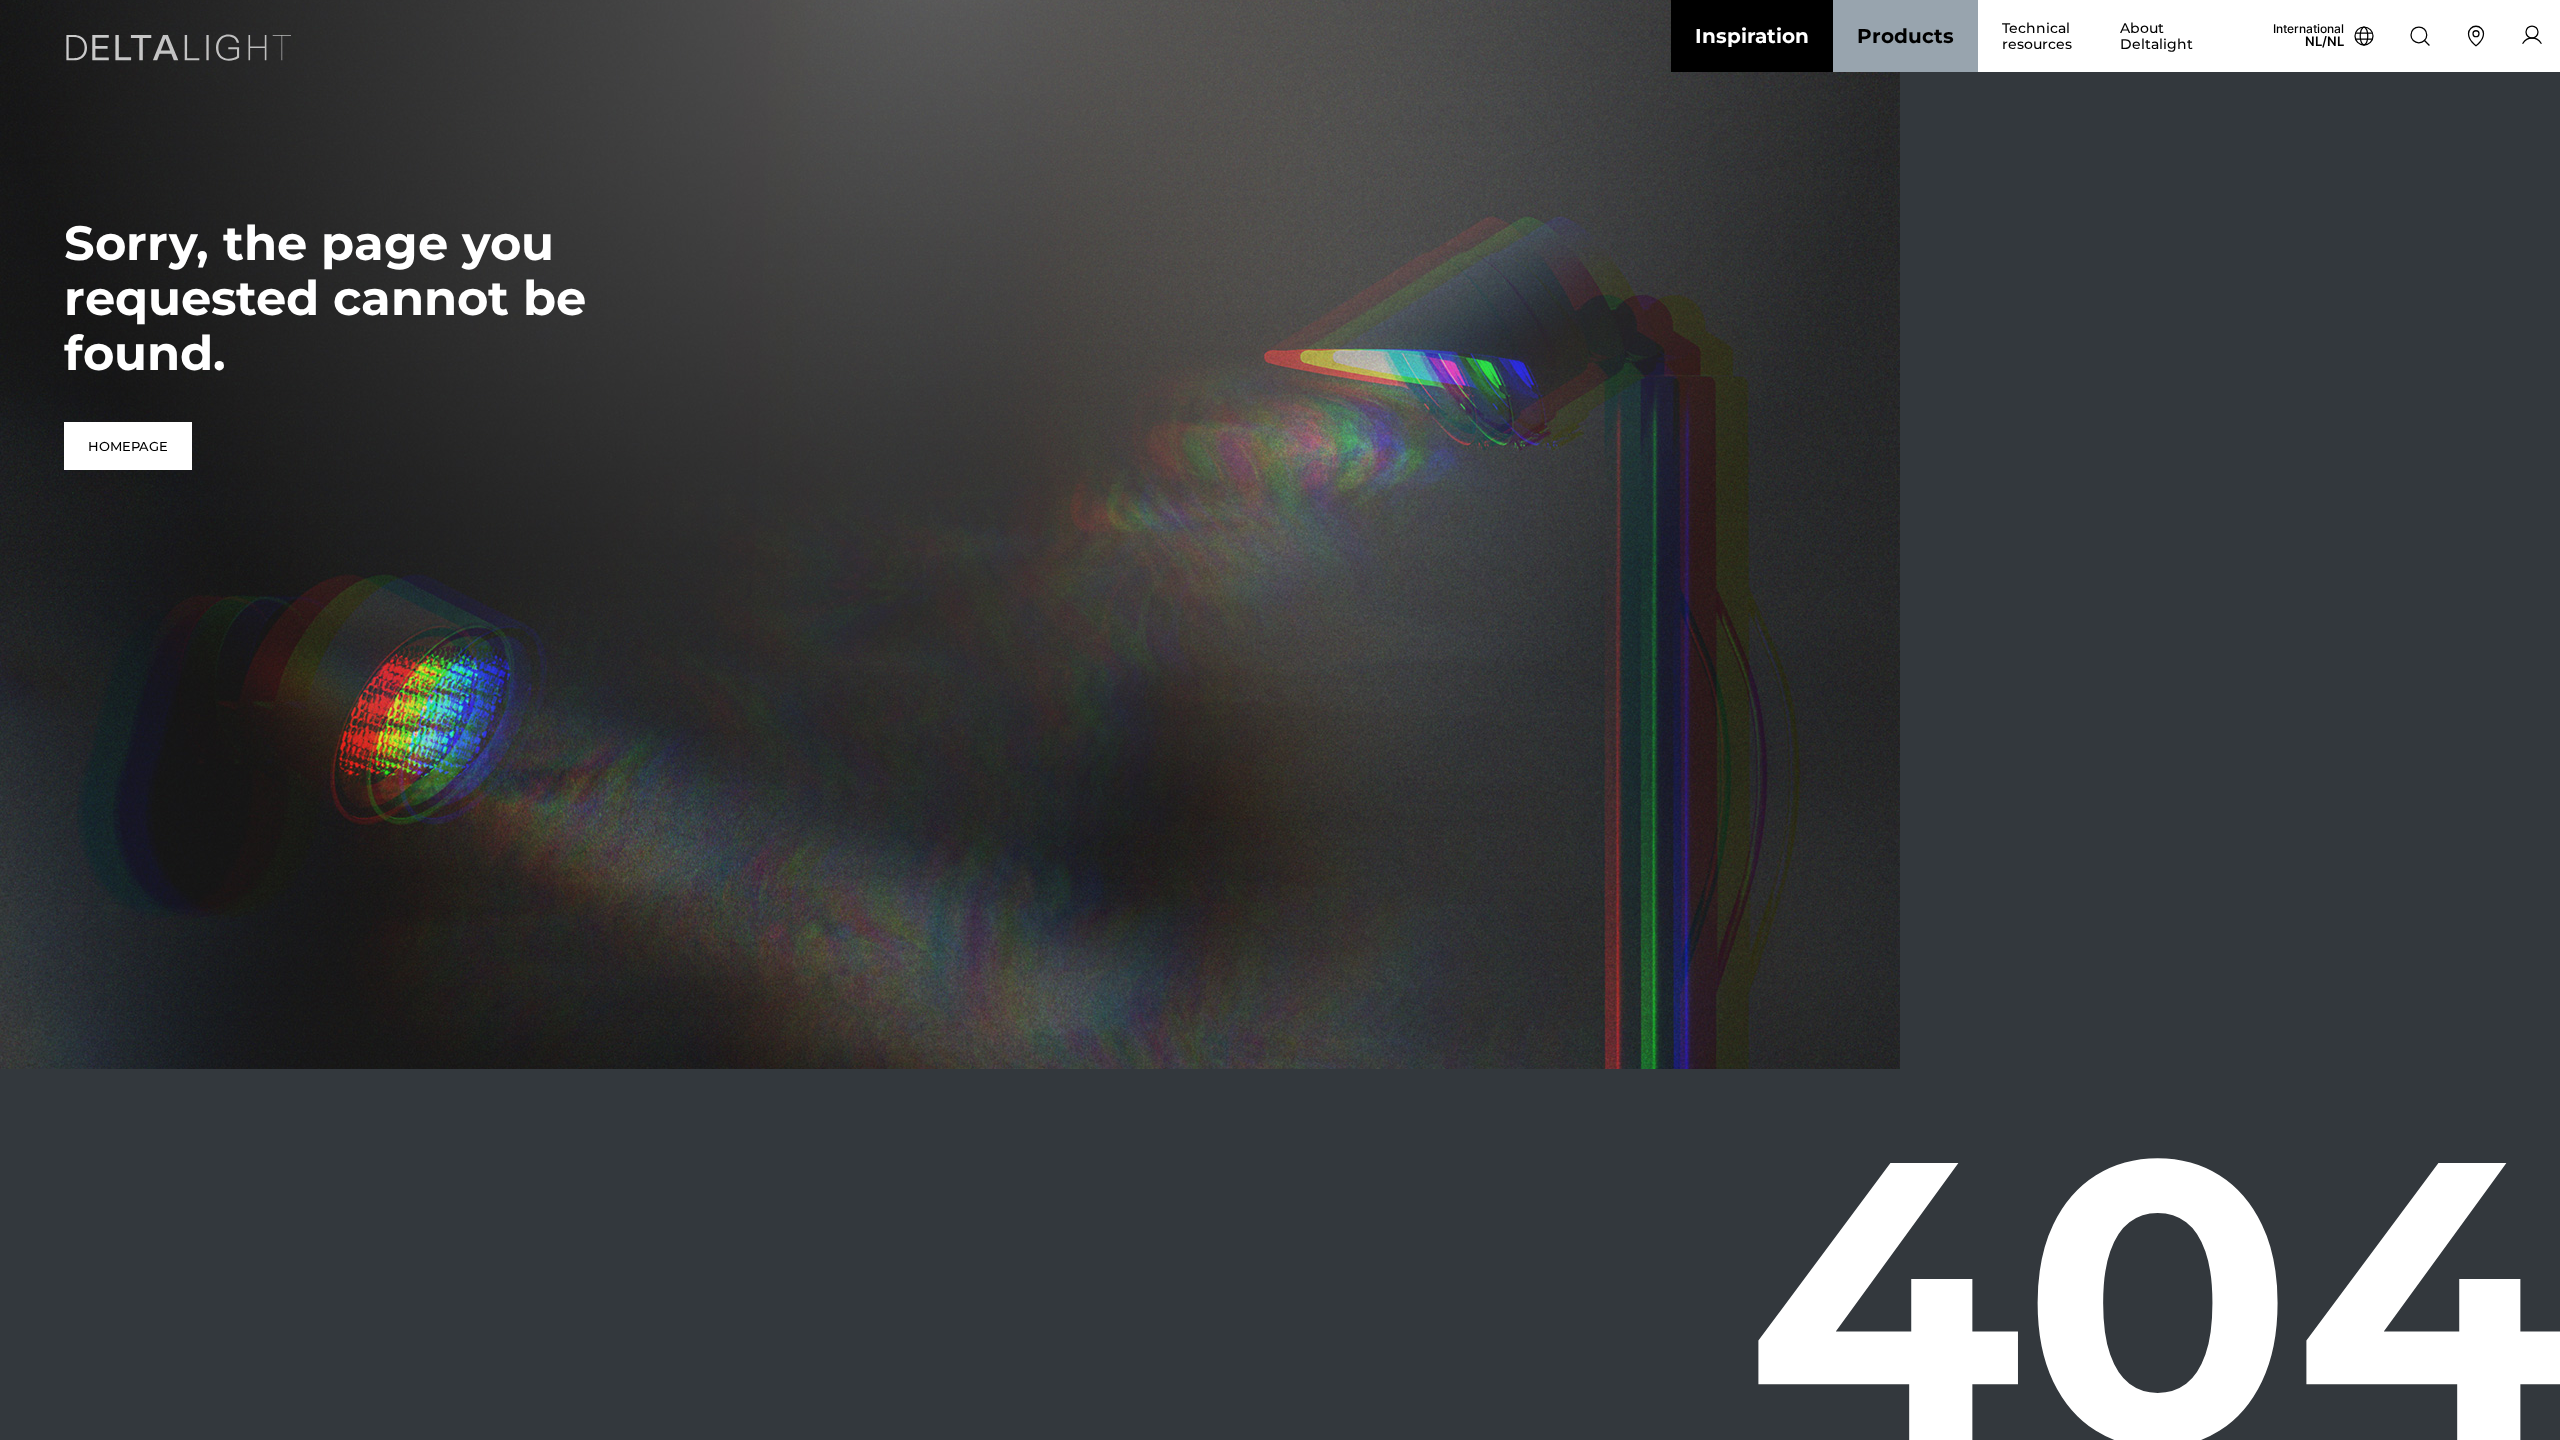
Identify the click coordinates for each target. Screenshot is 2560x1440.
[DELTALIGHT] (184, 51)
